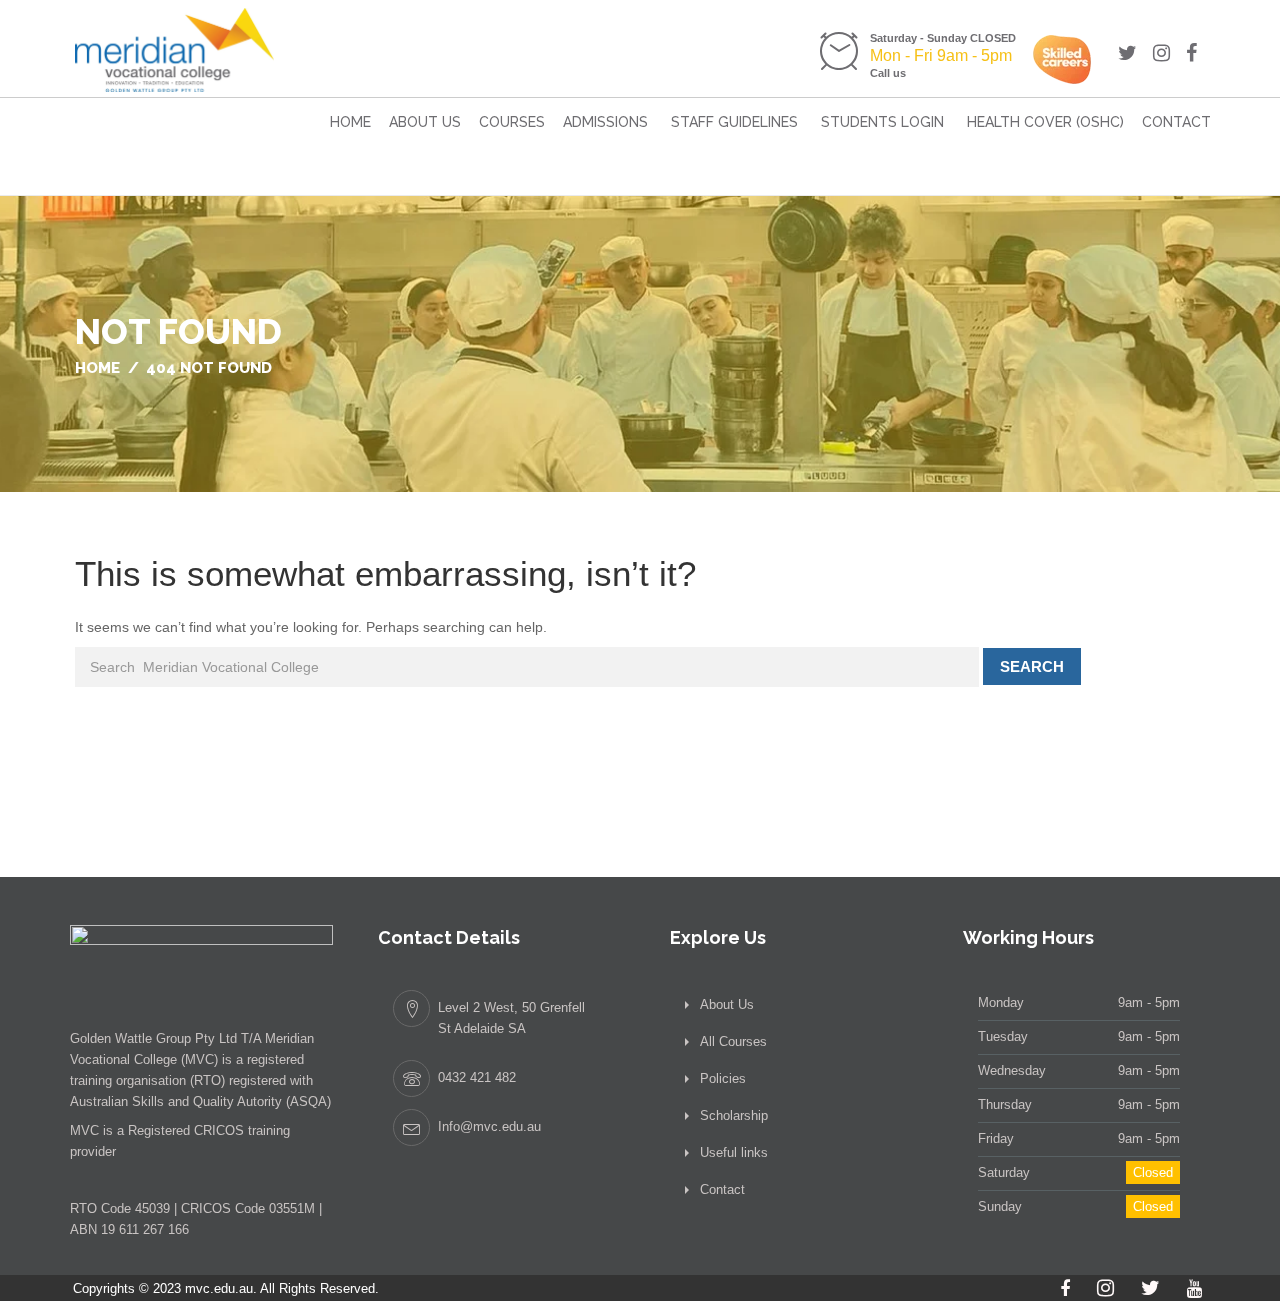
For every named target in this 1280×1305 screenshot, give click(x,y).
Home (350, 122)
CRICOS (219, 1130)
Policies (723, 1078)
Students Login (882, 122)
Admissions (605, 122)
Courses (512, 122)
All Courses (733, 1041)
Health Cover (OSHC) (1045, 122)
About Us (425, 122)
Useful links (734, 1152)
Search (1032, 666)
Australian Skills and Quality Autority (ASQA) (200, 1101)
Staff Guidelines (734, 122)
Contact (1176, 122)
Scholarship (734, 1115)
